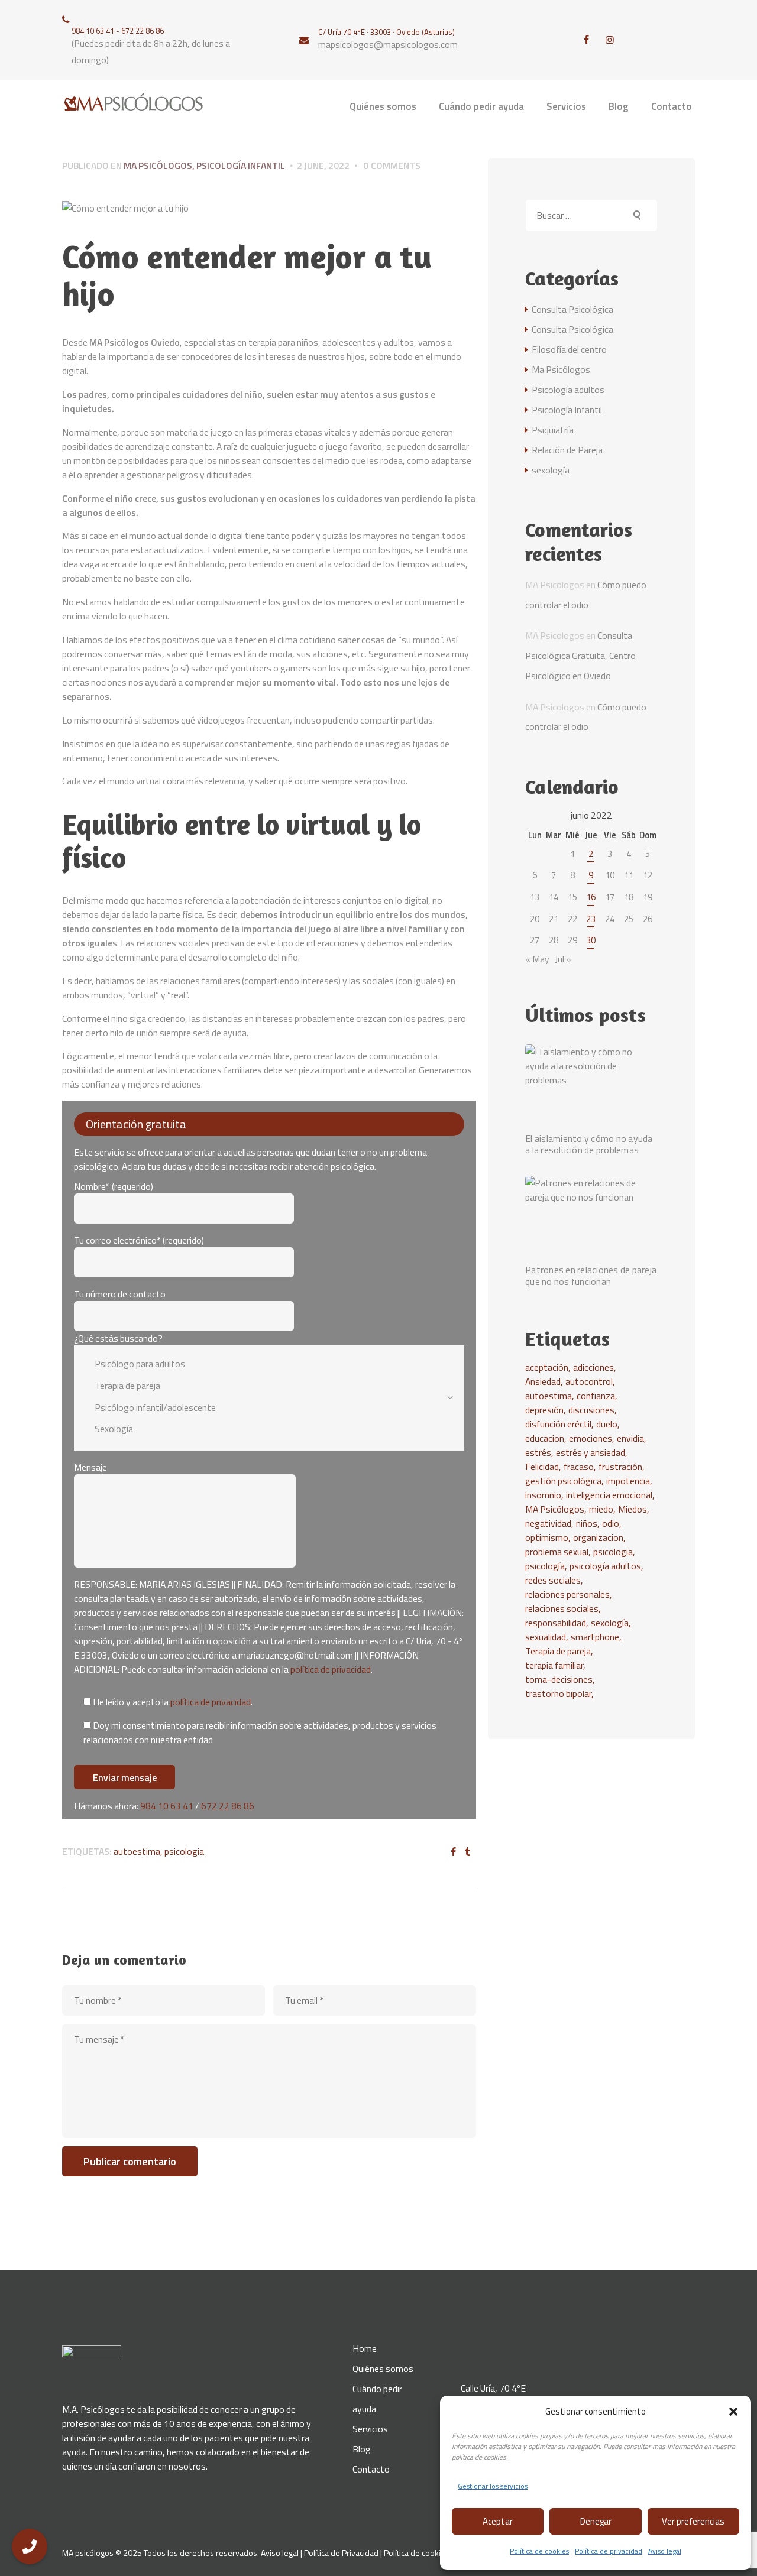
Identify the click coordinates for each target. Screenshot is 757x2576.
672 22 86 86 (228, 1806)
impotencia (628, 1481)
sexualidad (546, 1637)
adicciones (593, 1367)
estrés (538, 1452)
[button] (733, 2412)
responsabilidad (556, 1623)
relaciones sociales (562, 1608)
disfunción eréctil (558, 1424)
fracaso (579, 1467)
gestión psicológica (563, 1481)
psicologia (184, 1851)
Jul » (563, 959)
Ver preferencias (693, 2521)
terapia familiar (554, 1665)
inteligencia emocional (609, 1495)
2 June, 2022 (323, 166)
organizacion (598, 1537)
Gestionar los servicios (493, 2486)
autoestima (137, 1851)
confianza (596, 1396)
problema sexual (557, 1552)
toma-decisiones (559, 1679)
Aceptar (498, 2521)
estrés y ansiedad (591, 1452)
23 (591, 919)
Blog (362, 2449)
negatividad (548, 1523)
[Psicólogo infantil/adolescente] (261, 1407)
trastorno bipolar (558, 1693)
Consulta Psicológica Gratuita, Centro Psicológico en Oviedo (580, 656)
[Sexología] (261, 1429)
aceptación (547, 1367)
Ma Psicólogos (158, 166)
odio (611, 1523)
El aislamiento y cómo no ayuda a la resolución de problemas (589, 1145)
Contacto (371, 2469)
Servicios (370, 2429)
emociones (591, 1438)
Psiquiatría (553, 430)
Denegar (596, 2521)
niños (587, 1523)
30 (591, 940)
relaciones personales (567, 1594)
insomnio (543, 1495)
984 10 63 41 (167, 1806)
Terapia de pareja (558, 1651)
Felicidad (542, 1467)
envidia (630, 1438)
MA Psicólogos (555, 1509)
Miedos (633, 1509)
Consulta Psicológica (572, 309)
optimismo (547, 1537)
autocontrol (589, 1381)
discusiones (591, 1410)
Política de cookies (539, 2551)
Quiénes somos (383, 2369)
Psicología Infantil (241, 166)
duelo (607, 1424)
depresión (544, 1410)
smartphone (595, 1637)
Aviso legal (665, 2551)
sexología (551, 470)
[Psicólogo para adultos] (261, 1364)
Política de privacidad (609, 2551)
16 (591, 897)
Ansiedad (543, 1381)
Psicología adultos (568, 390)
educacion (545, 1438)
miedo (601, 1509)
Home (365, 2348)
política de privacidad (331, 1669)
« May (537, 959)
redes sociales (553, 1580)
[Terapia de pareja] (261, 1386)
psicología (545, 1566)
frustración (620, 1467)
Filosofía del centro (569, 349)
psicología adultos (605, 1566)
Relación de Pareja (567, 450)
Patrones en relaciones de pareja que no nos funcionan (591, 1276)
